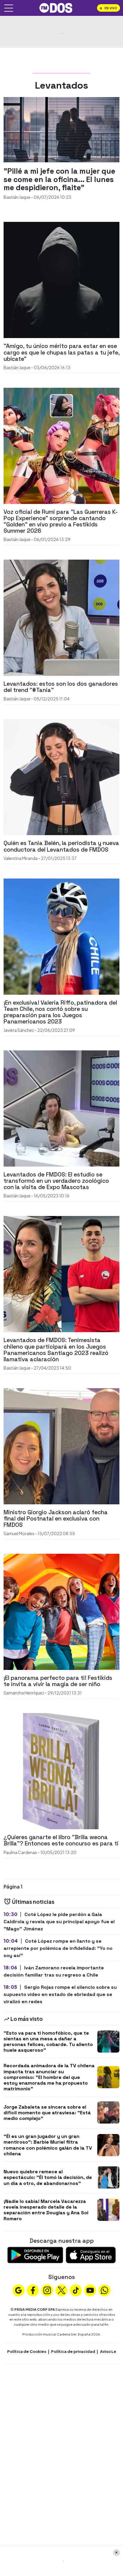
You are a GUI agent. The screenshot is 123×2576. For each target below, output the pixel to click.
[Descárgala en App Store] (91, 2254)
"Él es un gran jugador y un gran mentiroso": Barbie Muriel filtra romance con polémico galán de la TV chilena (48, 2145)
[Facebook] (33, 2290)
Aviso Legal (111, 2351)
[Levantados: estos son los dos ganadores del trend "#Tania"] (61, 617)
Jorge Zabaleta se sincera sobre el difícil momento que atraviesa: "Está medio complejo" (47, 2113)
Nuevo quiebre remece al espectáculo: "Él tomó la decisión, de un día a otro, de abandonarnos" (48, 2177)
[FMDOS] (56, 7)
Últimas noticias (33, 1902)
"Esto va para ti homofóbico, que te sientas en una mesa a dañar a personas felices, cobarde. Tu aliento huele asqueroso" (48, 2042)
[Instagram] (47, 2290)
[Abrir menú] (9, 8)
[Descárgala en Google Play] (35, 2254)
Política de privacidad (73, 2351)
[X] (61, 2290)
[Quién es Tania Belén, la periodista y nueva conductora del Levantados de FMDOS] (61, 777)
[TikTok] (76, 2290)
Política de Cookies (27, 2351)
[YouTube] (90, 2290)
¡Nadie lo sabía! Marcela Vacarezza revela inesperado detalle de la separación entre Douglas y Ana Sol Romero (46, 2210)
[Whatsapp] (104, 2290)
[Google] (19, 2290)
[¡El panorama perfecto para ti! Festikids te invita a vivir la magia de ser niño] (61, 1611)
